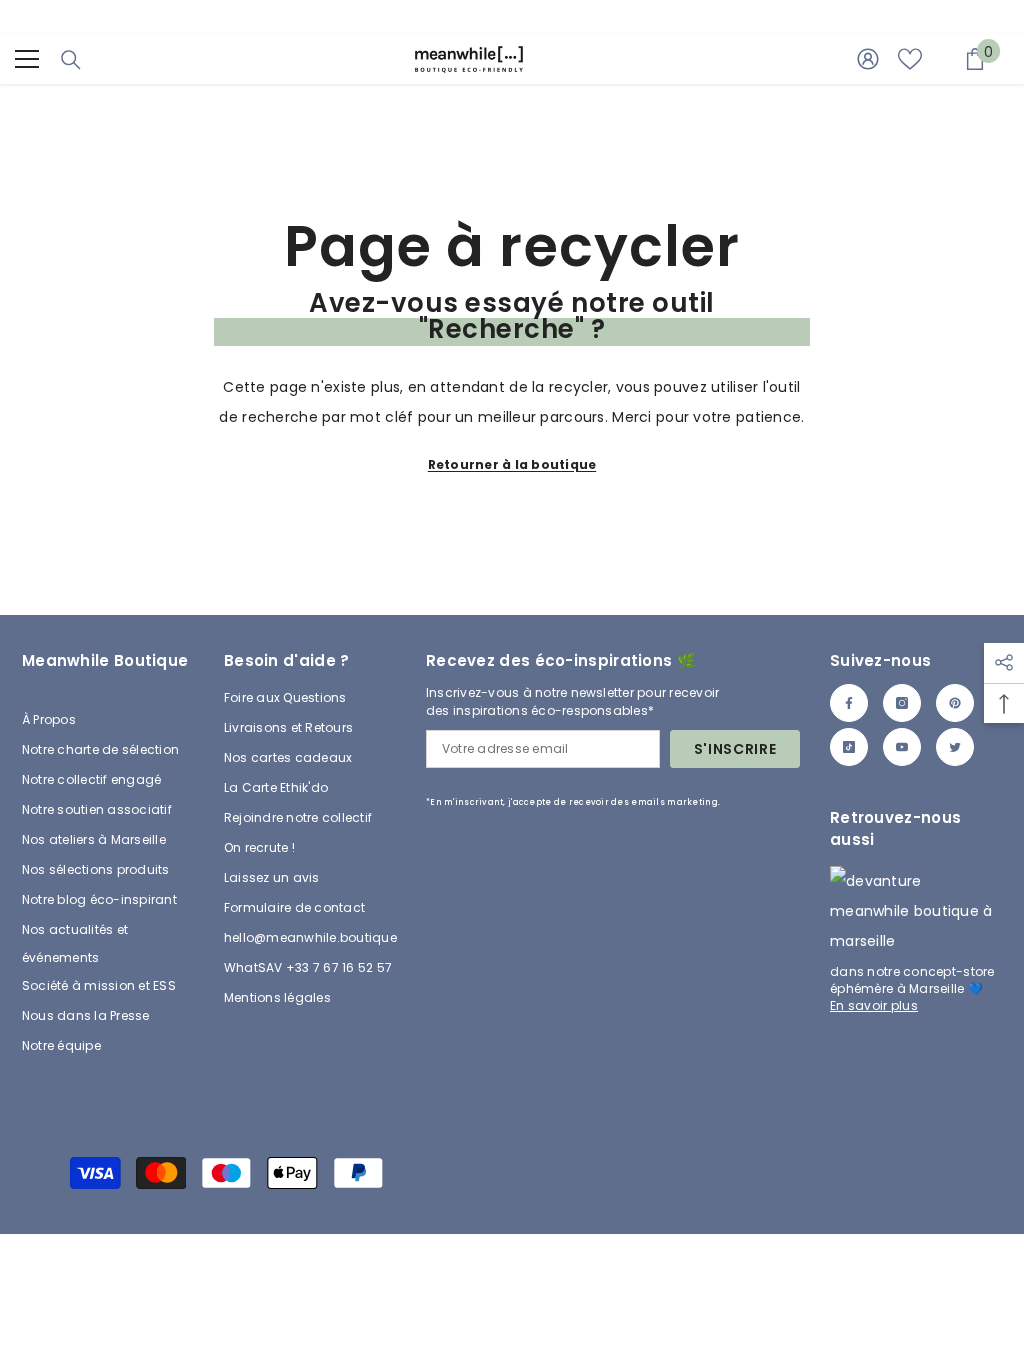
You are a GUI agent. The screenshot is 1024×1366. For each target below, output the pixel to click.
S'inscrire (735, 749)
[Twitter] (955, 747)
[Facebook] (849, 703)
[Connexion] (868, 59)
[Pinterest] (955, 703)
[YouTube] (902, 747)
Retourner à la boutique (512, 464)
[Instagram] (902, 703)
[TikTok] (849, 747)
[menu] (27, 59)
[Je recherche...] (71, 60)
